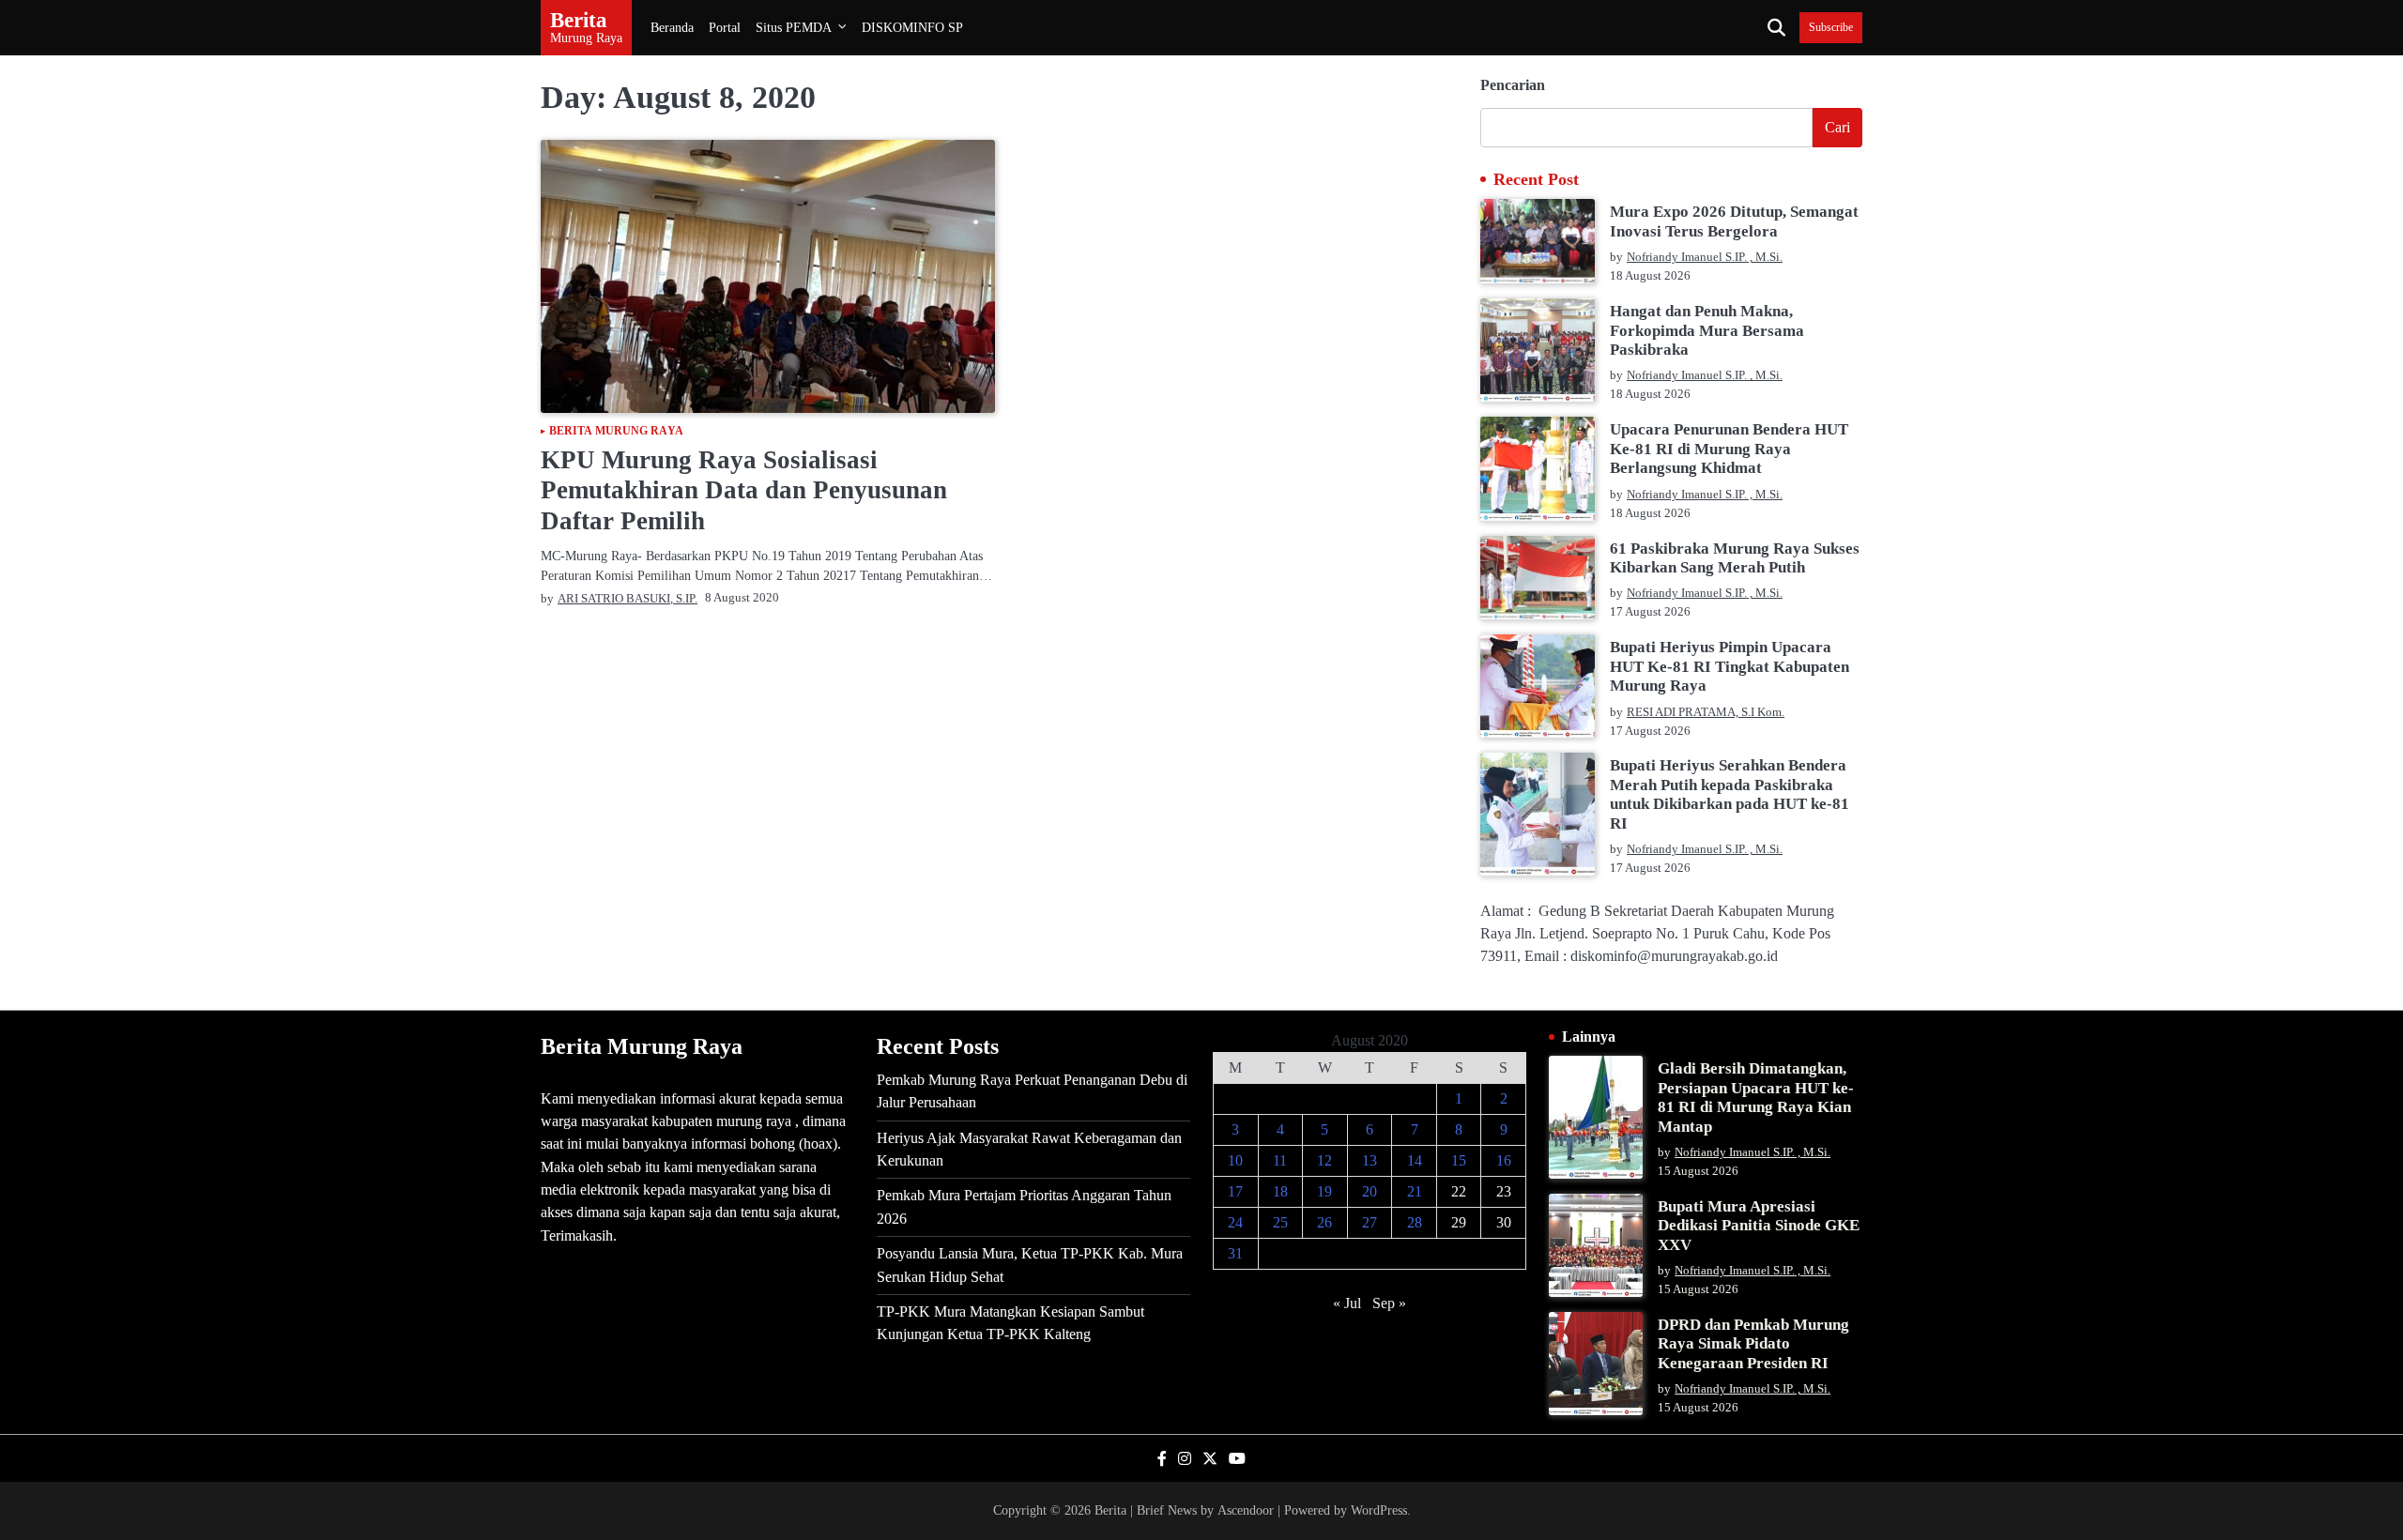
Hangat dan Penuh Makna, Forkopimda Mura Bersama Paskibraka (1707, 330)
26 (1324, 1222)
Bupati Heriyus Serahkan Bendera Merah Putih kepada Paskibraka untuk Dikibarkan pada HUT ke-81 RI (1730, 794)
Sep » (1389, 1303)
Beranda (672, 27)
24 (1235, 1222)
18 (1280, 1191)
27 (1370, 1222)
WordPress (1379, 1510)
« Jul (1347, 1303)
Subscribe (1831, 28)
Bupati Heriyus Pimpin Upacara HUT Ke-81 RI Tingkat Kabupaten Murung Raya (1730, 666)
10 (1235, 1160)
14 (1415, 1160)
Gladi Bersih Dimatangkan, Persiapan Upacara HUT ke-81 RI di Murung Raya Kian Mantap (1756, 1097)
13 (1370, 1160)
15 (1459, 1160)
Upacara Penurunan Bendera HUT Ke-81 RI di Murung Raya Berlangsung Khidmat (1729, 449)
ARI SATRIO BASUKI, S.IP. (628, 599)
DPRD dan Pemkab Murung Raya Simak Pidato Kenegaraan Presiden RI (1753, 1344)
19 (1324, 1191)
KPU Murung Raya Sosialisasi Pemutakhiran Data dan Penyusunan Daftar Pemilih (744, 490)
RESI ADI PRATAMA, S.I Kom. (1706, 712)
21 (1415, 1191)
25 (1280, 1222)
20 (1370, 1191)
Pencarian (1513, 85)
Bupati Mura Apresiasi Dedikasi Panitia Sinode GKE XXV (1759, 1226)
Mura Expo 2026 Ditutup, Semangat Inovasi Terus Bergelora (1734, 221)
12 (1324, 1160)
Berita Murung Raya (616, 432)
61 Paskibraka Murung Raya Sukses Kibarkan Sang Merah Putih (1735, 558)
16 (1504, 1160)
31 (1235, 1253)
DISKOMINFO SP (912, 27)
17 (1235, 1191)
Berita (579, 20)
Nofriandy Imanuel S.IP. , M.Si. (1705, 257)
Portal (725, 27)
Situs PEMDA (794, 27)
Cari (1837, 127)
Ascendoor (1246, 1510)
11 (1280, 1160)
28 (1415, 1222)
